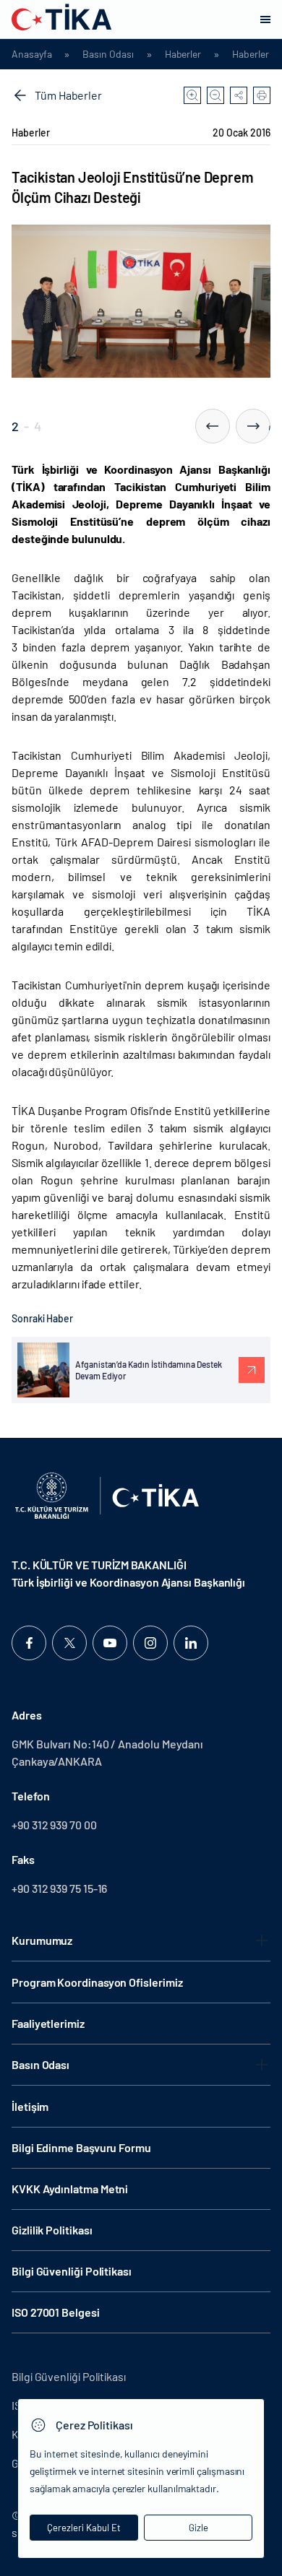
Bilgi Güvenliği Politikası (72, 2271)
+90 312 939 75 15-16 (59, 1888)
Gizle (198, 2528)
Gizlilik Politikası (52, 2230)
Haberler (183, 54)
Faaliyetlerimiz (48, 2023)
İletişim (30, 2106)
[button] (213, 426)
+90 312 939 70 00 (54, 1825)
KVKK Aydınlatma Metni (70, 2189)
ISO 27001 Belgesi (56, 2312)
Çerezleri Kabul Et (84, 2528)
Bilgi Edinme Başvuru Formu (81, 2147)
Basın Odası (108, 54)
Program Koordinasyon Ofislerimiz (97, 1982)
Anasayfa (31, 54)
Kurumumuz (42, 1940)
